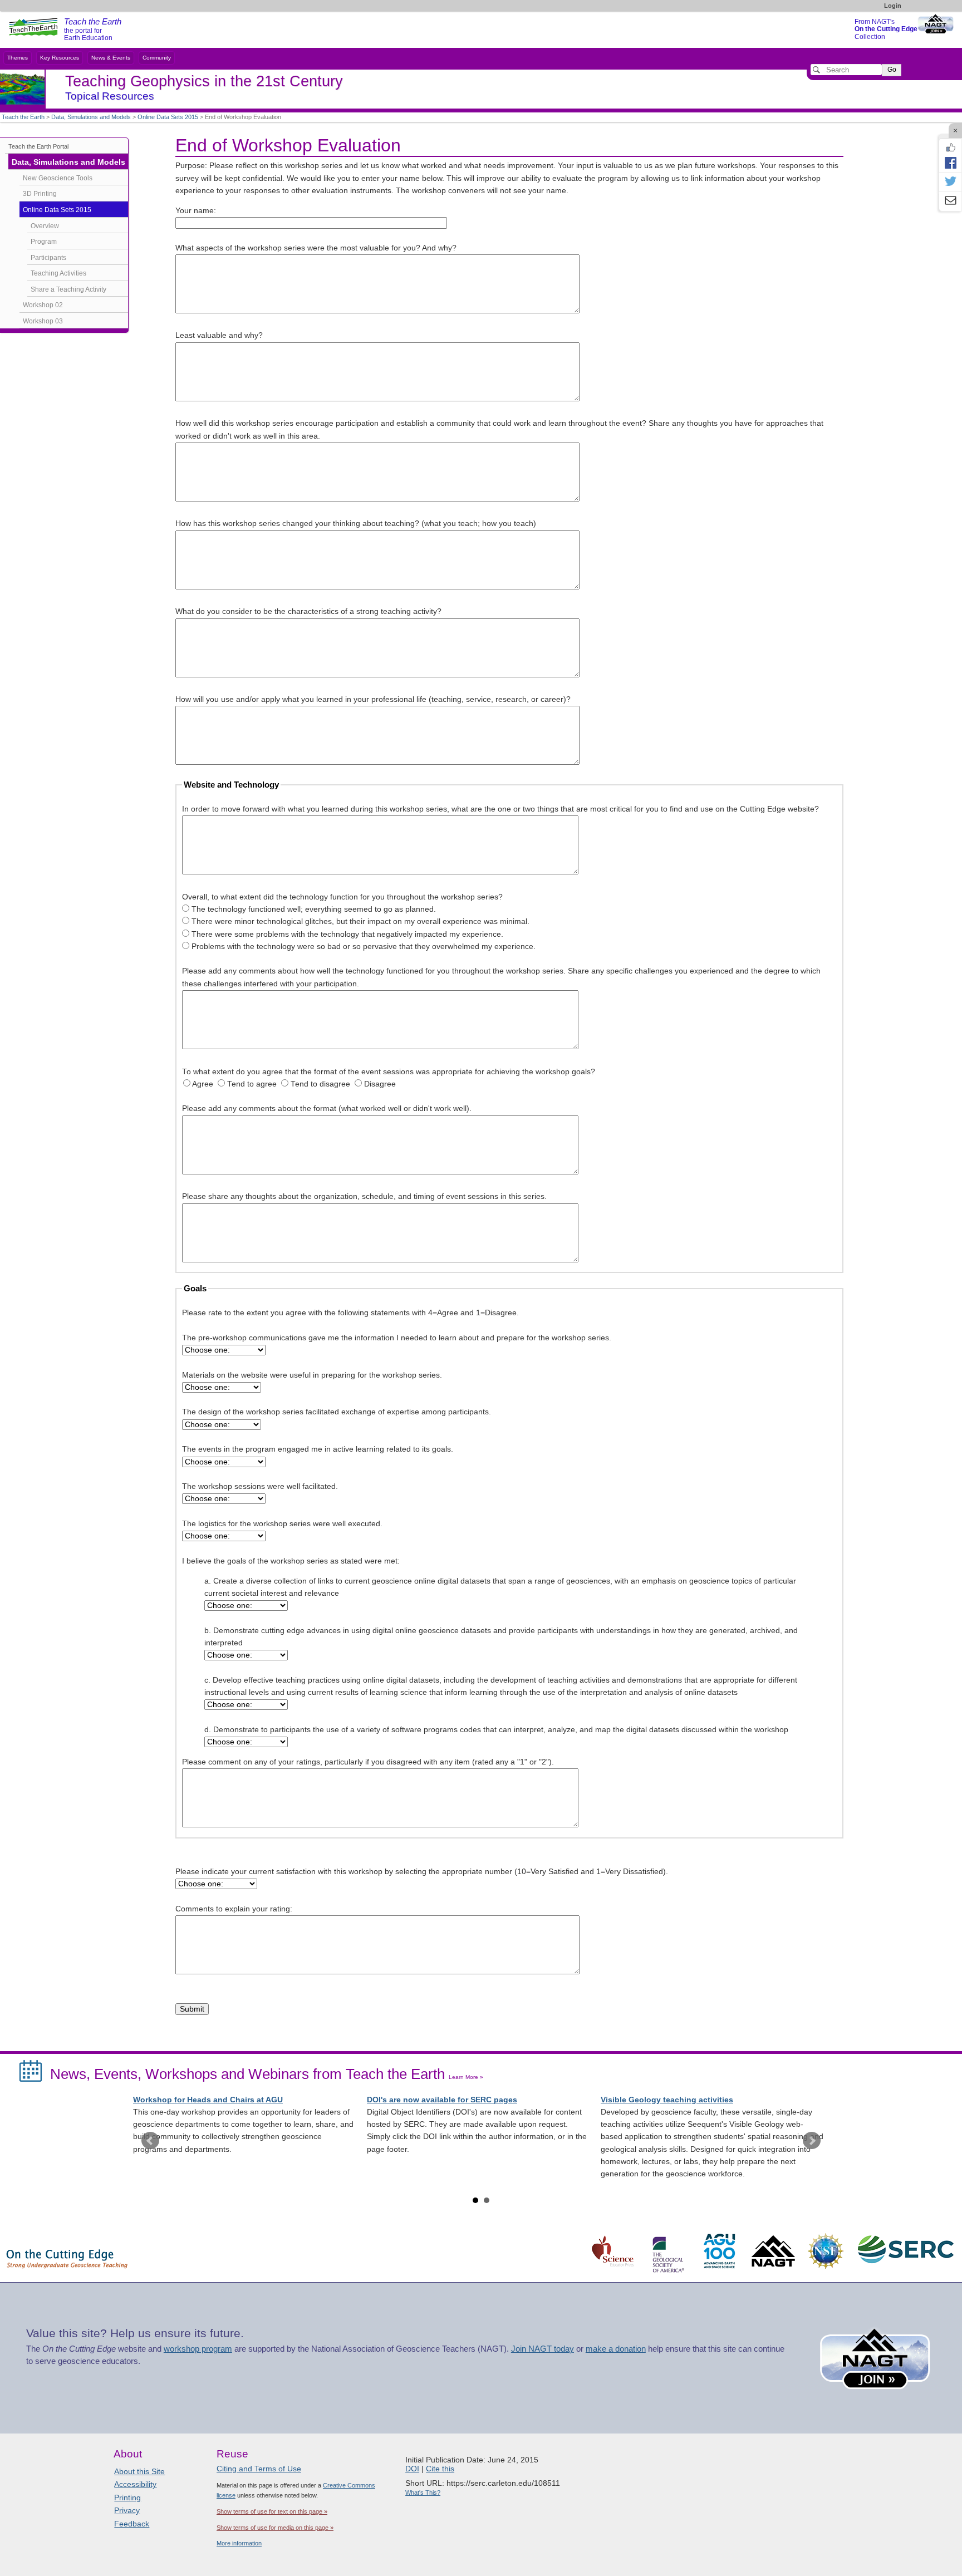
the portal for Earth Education (93, 30)
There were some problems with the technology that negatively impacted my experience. (347, 934)
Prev (150, 2141)
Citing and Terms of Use (259, 2469)
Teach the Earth (23, 117)
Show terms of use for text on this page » (272, 2511)
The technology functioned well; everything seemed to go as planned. (314, 909)
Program (44, 242)
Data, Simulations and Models (91, 117)
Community (157, 58)
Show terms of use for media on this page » (275, 2528)
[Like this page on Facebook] (950, 148)
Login (893, 6)
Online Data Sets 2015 (168, 117)
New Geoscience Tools (58, 178)
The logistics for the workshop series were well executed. (282, 1524)
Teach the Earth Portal (38, 146)
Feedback (132, 2524)
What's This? (423, 2493)
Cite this (440, 2469)
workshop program (198, 2349)
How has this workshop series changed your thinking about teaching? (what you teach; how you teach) (356, 523)
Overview (45, 226)
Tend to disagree (320, 1084)
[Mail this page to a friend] (950, 201)
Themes (18, 58)
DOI (412, 2469)
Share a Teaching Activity (68, 289)
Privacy (127, 2510)
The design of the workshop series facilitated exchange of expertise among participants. (337, 1412)
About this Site (139, 2471)
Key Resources (60, 58)
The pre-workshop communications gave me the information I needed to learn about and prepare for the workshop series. (397, 1338)
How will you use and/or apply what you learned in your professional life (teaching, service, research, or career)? (373, 699)
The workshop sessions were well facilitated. (260, 1486)
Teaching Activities (58, 273)
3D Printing (40, 194)
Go (892, 70)
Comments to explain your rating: (234, 1909)
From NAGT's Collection (886, 29)
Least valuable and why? (219, 335)
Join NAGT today (543, 2349)
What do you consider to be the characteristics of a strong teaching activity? (308, 611)
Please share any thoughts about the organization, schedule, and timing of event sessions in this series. (364, 1196)
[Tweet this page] (950, 182)
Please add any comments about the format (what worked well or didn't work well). (327, 1108)
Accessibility (135, 2484)
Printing (127, 2498)
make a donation (616, 2349)
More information (239, 2543)
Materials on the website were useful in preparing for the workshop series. (312, 1375)
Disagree (380, 1084)
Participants (48, 258)
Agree (203, 1084)
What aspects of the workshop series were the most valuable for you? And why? (316, 248)
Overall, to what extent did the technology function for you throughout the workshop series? (342, 897)
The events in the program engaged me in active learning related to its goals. (318, 1449)
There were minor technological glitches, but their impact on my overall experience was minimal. (360, 921)
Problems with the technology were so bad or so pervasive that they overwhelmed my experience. (364, 947)
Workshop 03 (43, 321)
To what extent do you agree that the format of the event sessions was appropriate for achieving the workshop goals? (389, 1072)
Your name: (196, 211)
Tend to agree (252, 1084)
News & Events (111, 58)
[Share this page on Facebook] (950, 163)
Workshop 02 (43, 305)
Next (812, 2141)
